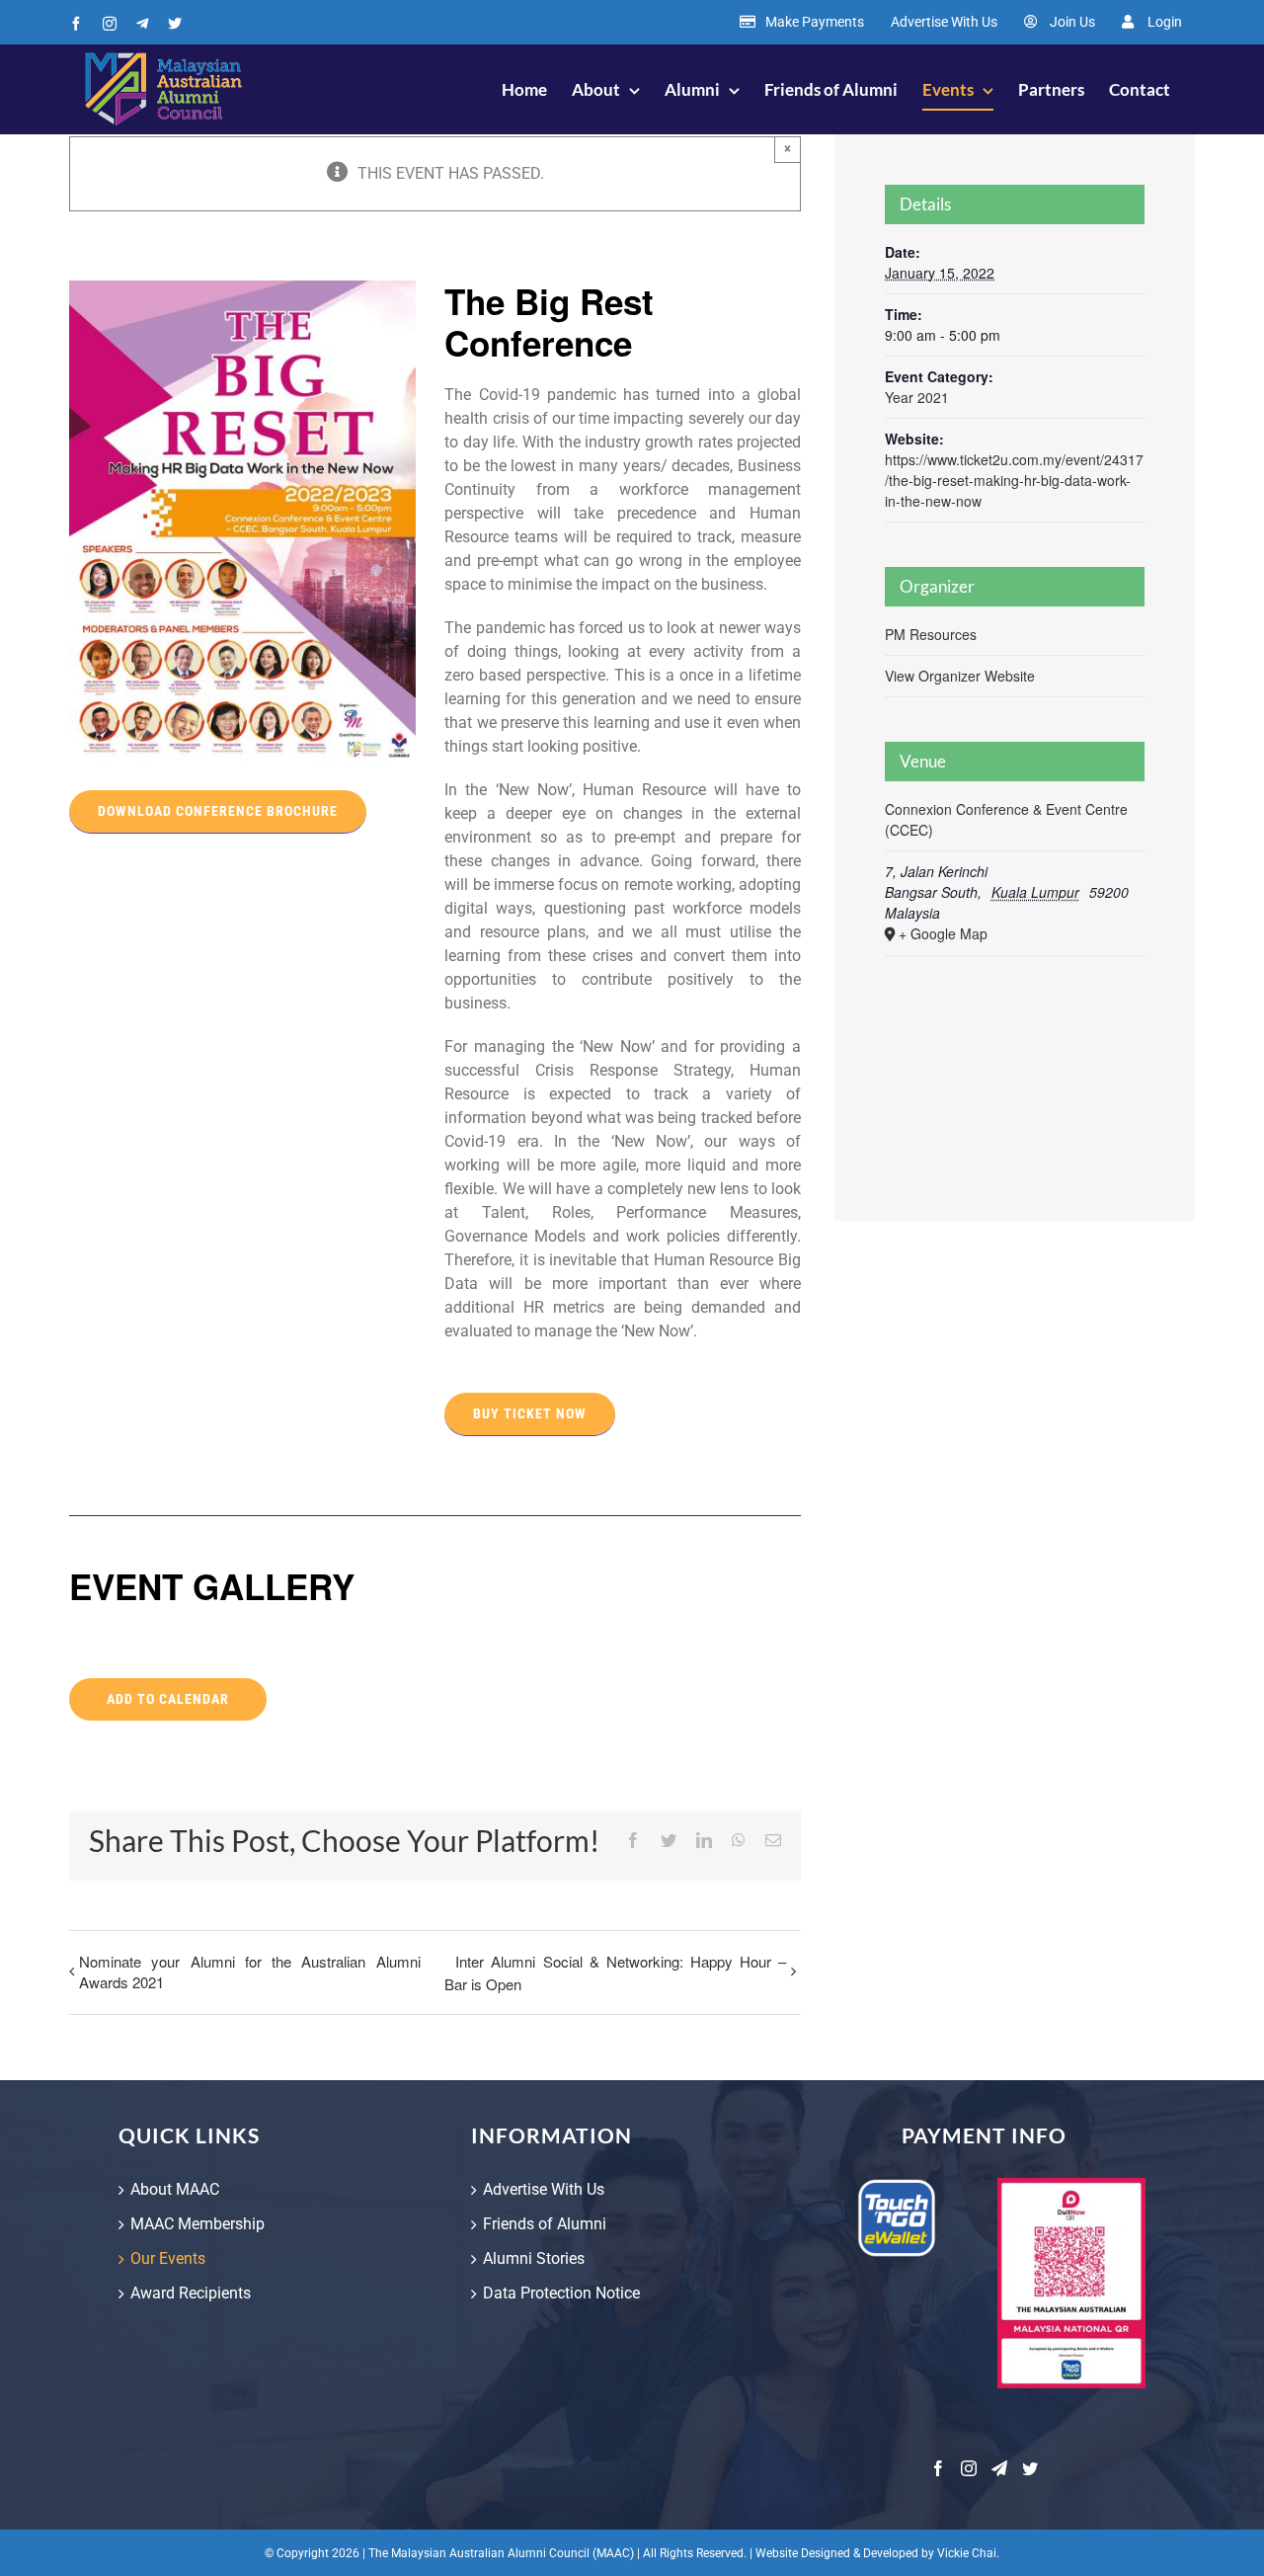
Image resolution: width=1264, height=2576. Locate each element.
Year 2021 (917, 397)
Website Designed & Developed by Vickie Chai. (877, 2553)
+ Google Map (943, 933)
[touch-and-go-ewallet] (897, 2185)
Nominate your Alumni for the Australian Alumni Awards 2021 (250, 1972)
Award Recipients (191, 2293)
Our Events (168, 2258)
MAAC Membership (197, 2224)
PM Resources (931, 634)
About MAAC (175, 2189)
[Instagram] (969, 2468)
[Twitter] (1030, 2468)
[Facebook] (938, 2468)
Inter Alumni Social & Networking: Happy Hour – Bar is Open (615, 1972)
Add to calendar (168, 1699)
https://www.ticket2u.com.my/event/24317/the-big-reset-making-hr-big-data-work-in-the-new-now (1014, 480)
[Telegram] (999, 2468)
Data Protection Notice (561, 2293)
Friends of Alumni (545, 2224)
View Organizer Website (960, 676)
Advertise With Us (544, 2189)
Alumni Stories (534, 2258)
